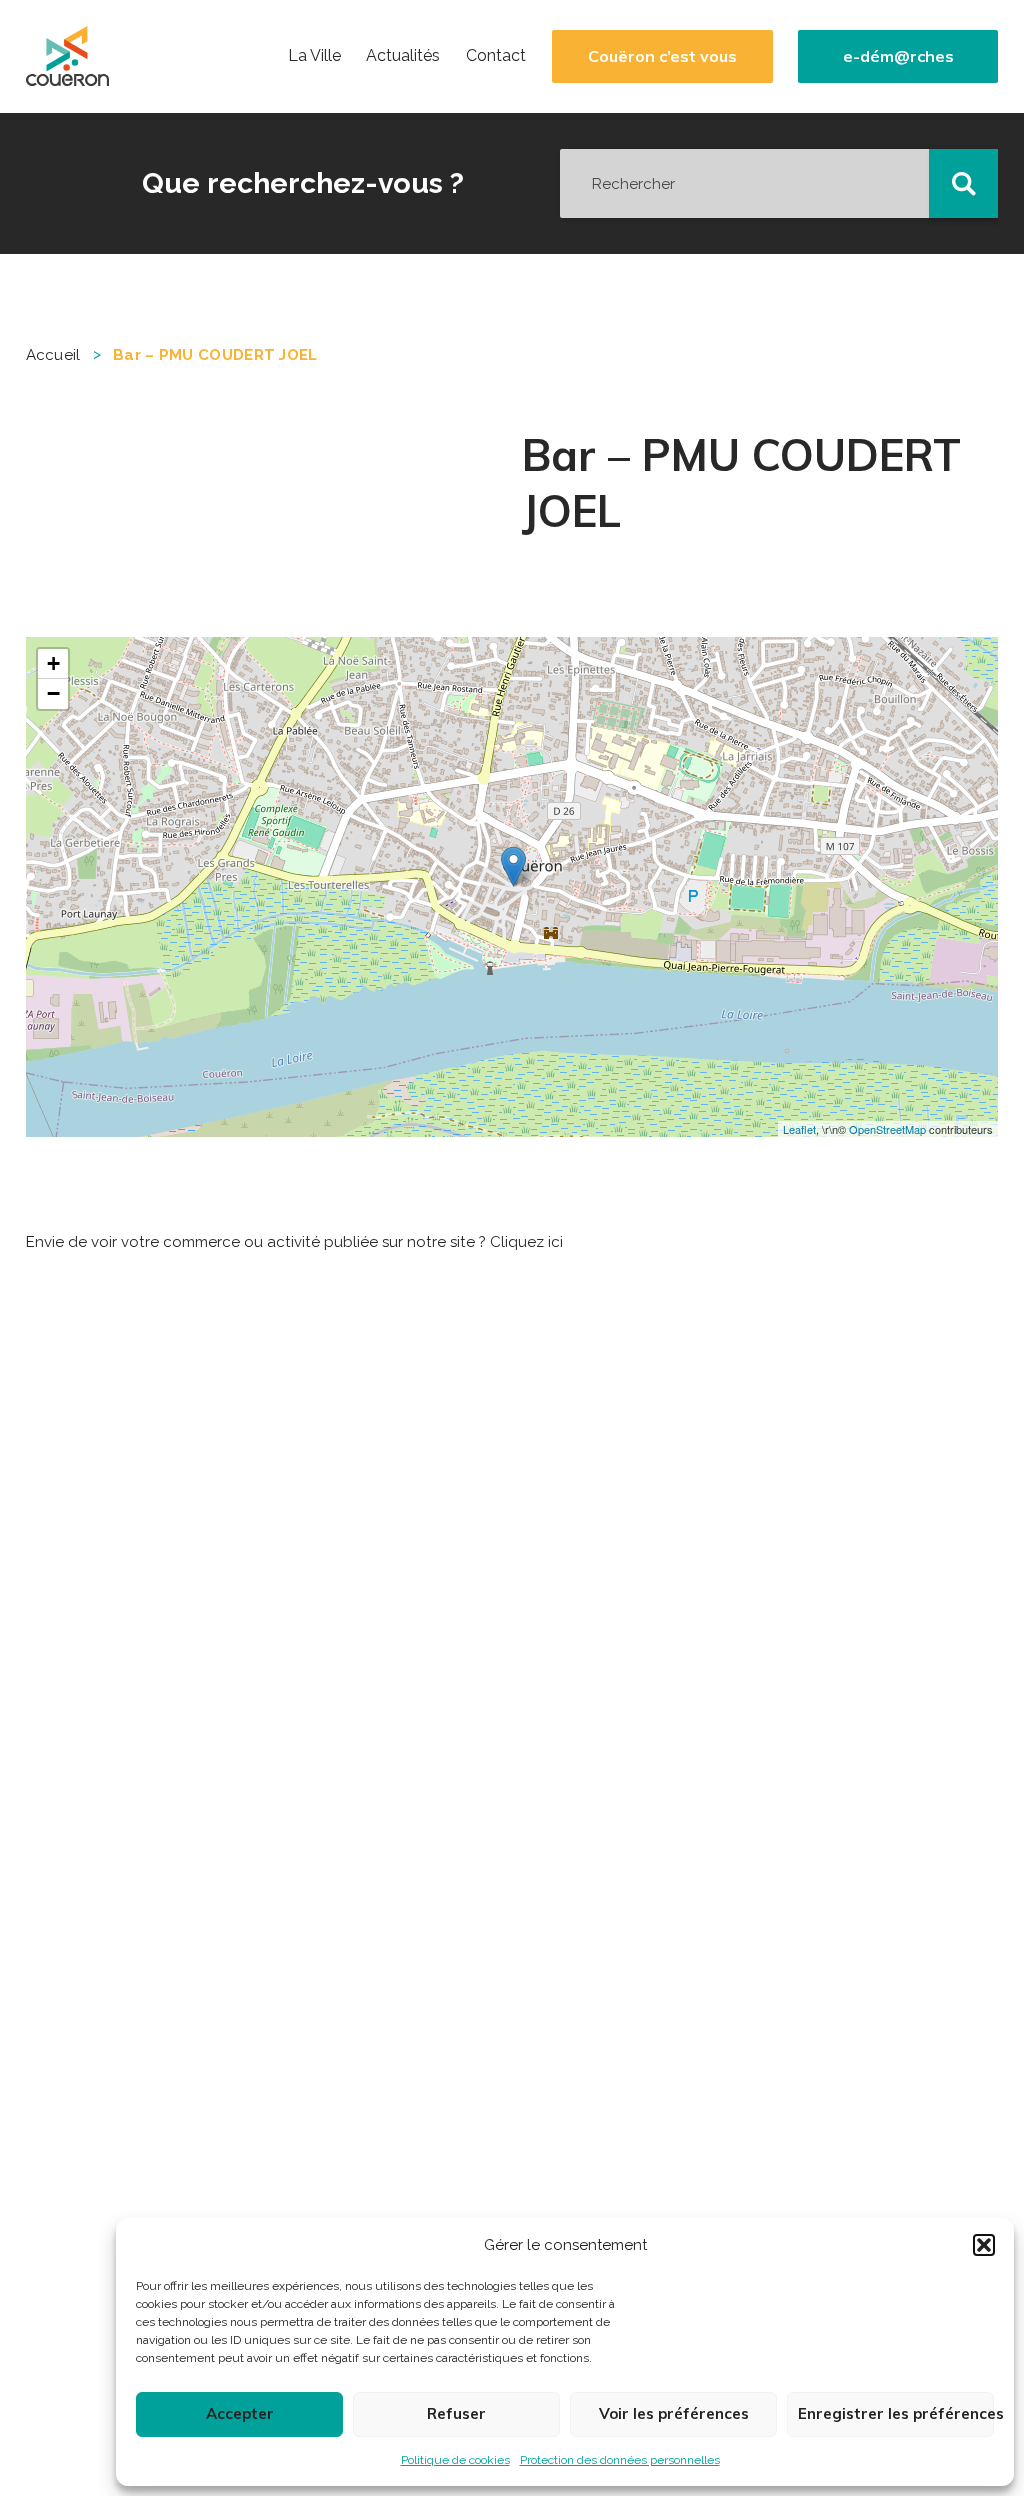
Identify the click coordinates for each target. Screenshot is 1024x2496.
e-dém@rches (898, 56)
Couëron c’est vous (662, 56)
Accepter (240, 2413)
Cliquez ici (526, 1242)
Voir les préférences (674, 2413)
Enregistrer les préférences (896, 2413)
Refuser (456, 2413)
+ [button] (53, 663)
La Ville (314, 56)
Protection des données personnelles (620, 2460)
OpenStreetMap (887, 1129)
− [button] (53, 693)
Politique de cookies (455, 2460)
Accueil (53, 355)
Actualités (403, 56)
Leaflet (799, 1129)
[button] (984, 2245)
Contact (496, 56)
